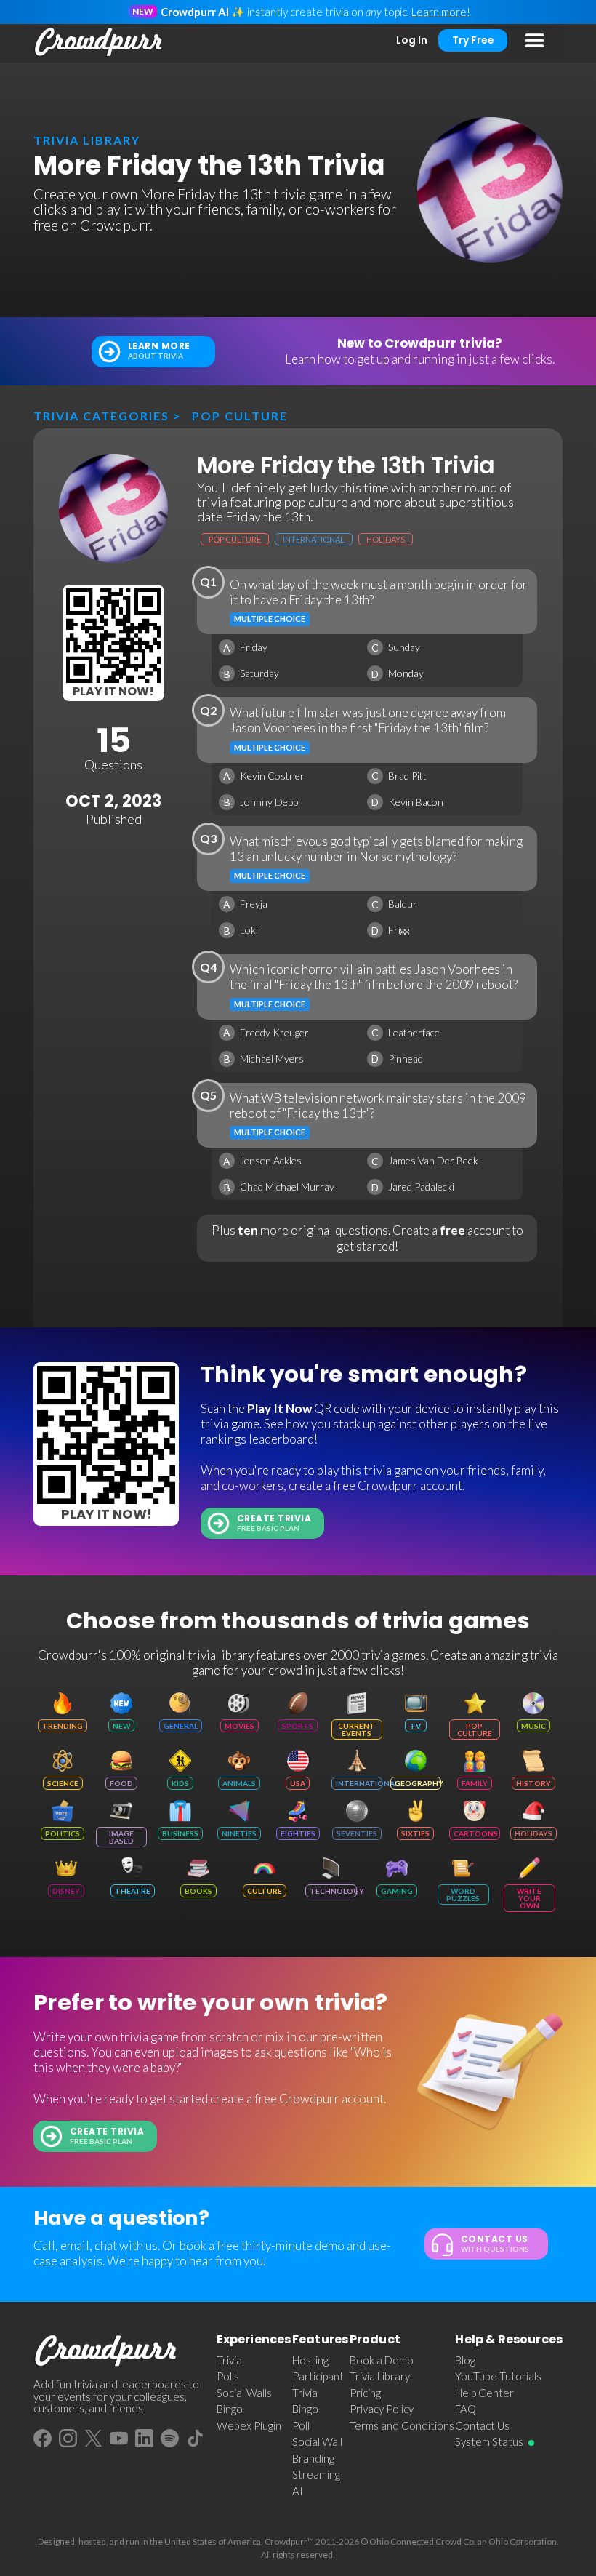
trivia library (87, 140)
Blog (465, 2360)
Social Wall (317, 2441)
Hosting (310, 2360)
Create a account (451, 1230)
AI (298, 2491)
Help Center (484, 2393)
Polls (228, 2376)
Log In (412, 40)
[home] (99, 42)
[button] (535, 41)
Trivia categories (101, 416)
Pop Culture (240, 416)
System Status (489, 2441)
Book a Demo (382, 2360)
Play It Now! (113, 691)
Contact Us (482, 2425)
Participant (318, 2376)
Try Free (473, 40)
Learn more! (441, 12)
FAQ (466, 2409)
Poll (301, 2425)
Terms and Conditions (402, 2425)
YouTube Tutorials (498, 2376)
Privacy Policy (382, 2409)
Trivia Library (380, 2376)
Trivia (229, 2360)
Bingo (230, 2409)
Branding (313, 2458)
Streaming (316, 2474)
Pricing (365, 2393)
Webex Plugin (249, 2425)
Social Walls (244, 2393)
